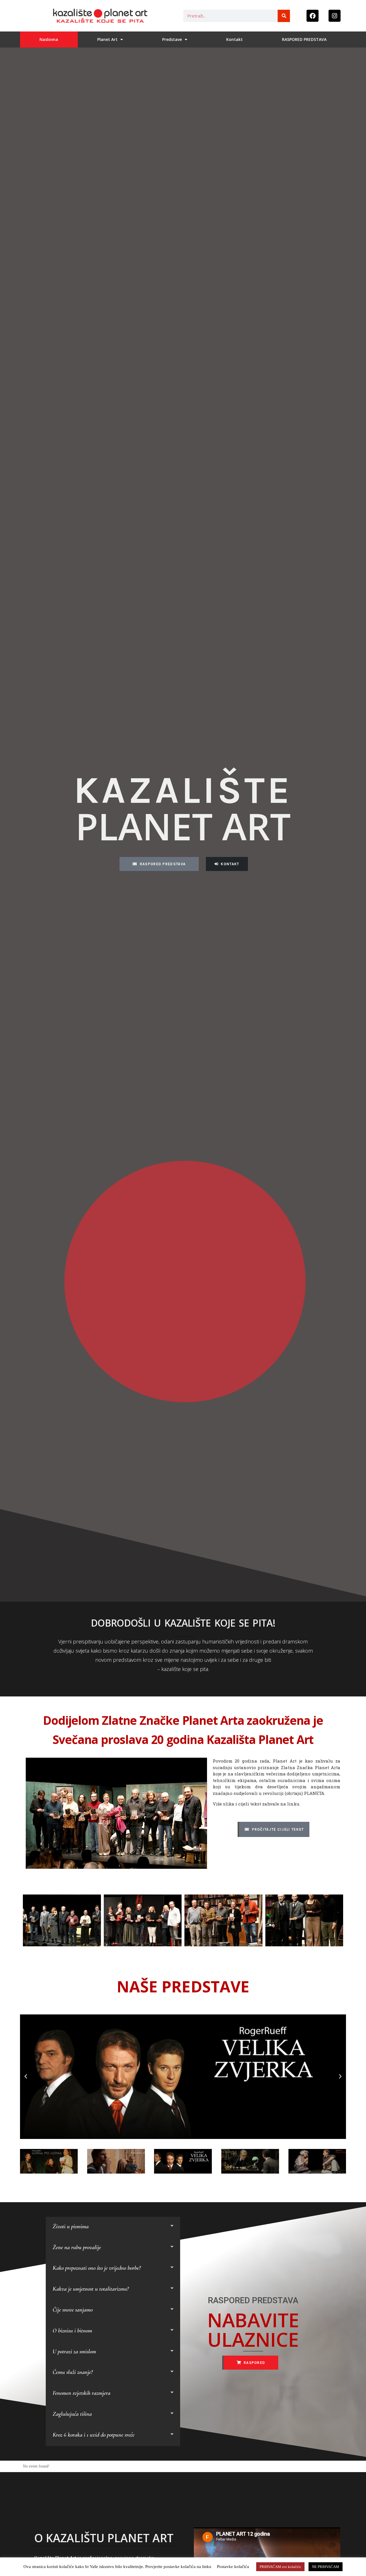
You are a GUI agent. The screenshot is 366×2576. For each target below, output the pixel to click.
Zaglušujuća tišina (72, 2414)
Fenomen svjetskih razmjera (81, 2393)
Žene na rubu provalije (77, 2247)
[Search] (284, 16)
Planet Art (107, 39)
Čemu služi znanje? (73, 2372)
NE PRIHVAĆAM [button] (326, 2567)
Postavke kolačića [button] (233, 2567)
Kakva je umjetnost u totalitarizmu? (91, 2289)
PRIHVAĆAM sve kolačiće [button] (280, 2567)
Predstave (172, 39)
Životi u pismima (71, 2226)
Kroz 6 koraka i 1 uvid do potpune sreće (94, 2435)
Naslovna (49, 39)
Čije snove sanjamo (73, 2310)
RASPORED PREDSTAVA (304, 39)
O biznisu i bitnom (72, 2331)
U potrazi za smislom (74, 2351)
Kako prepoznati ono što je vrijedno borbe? (97, 2268)
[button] (26, 2077)
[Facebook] (313, 16)
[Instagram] (335, 16)
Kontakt (234, 39)
